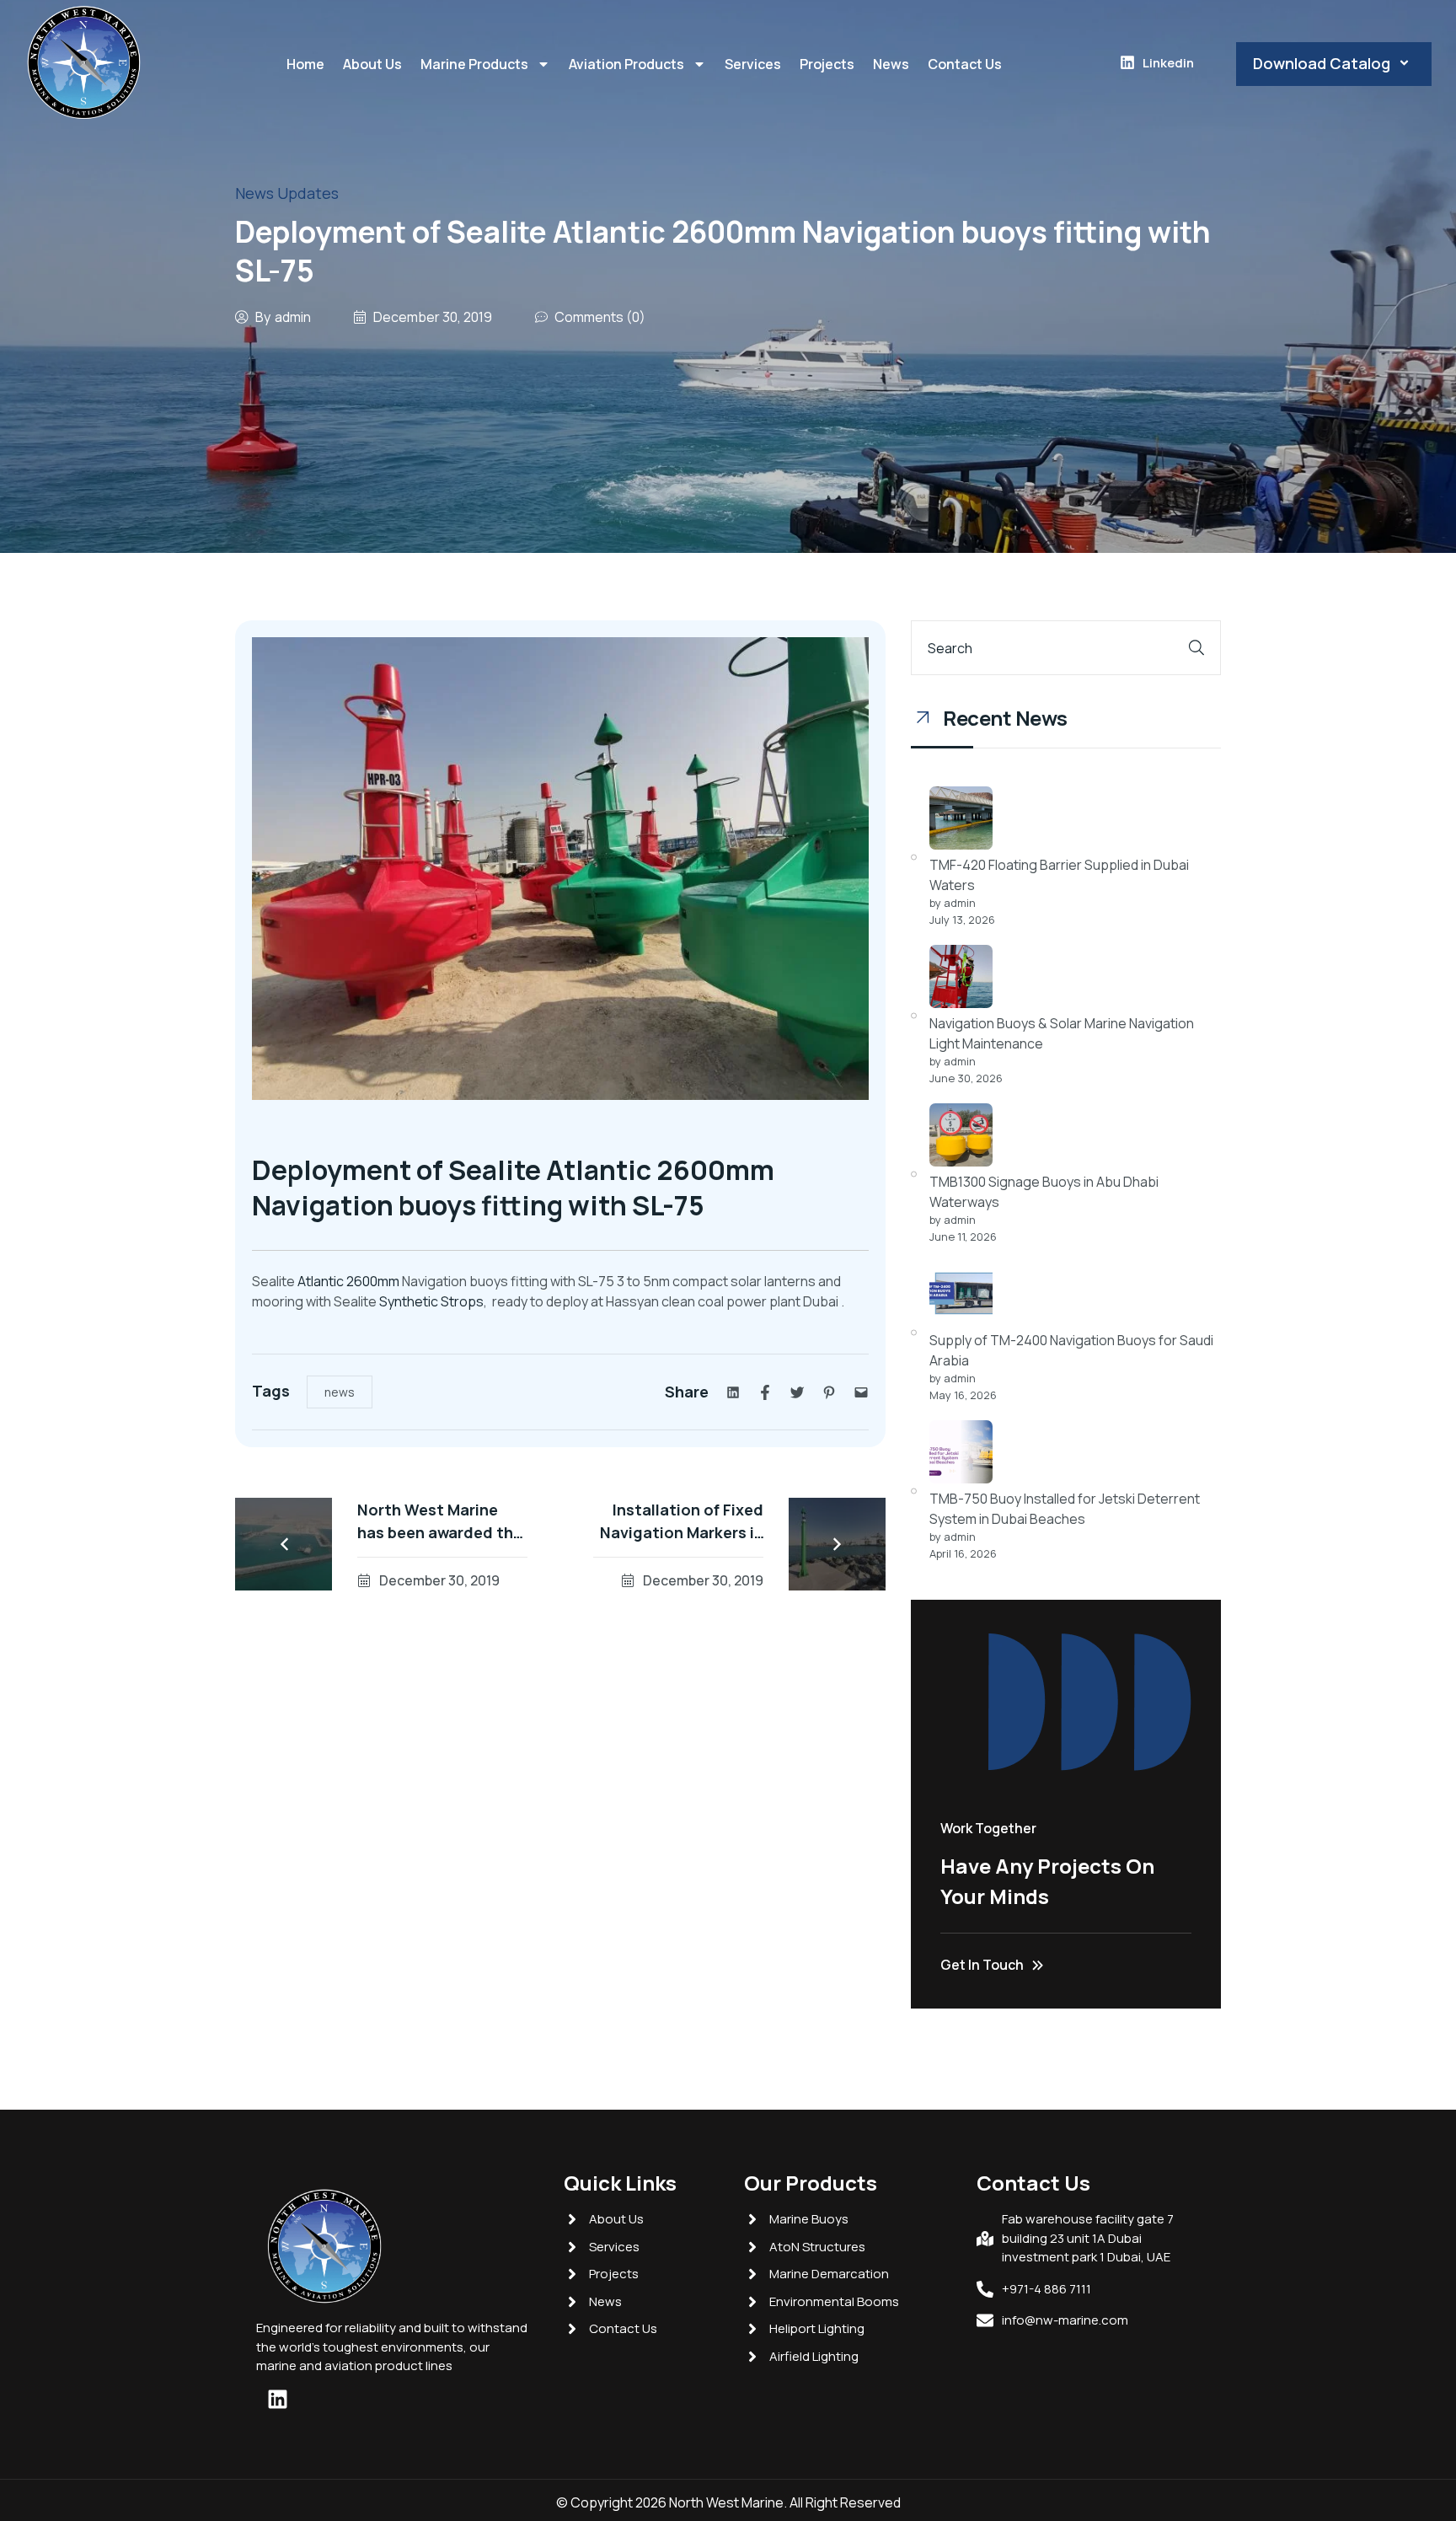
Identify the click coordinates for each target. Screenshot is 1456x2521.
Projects (827, 64)
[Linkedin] (277, 2399)
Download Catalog (1322, 63)
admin (293, 317)
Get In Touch (982, 1965)
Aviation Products (626, 64)
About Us (372, 64)
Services (753, 64)
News (891, 64)
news (340, 1392)
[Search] (1196, 648)
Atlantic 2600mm (348, 1281)
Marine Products (474, 64)
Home (305, 64)
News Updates (287, 193)
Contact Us (965, 64)
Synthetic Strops (431, 1301)
